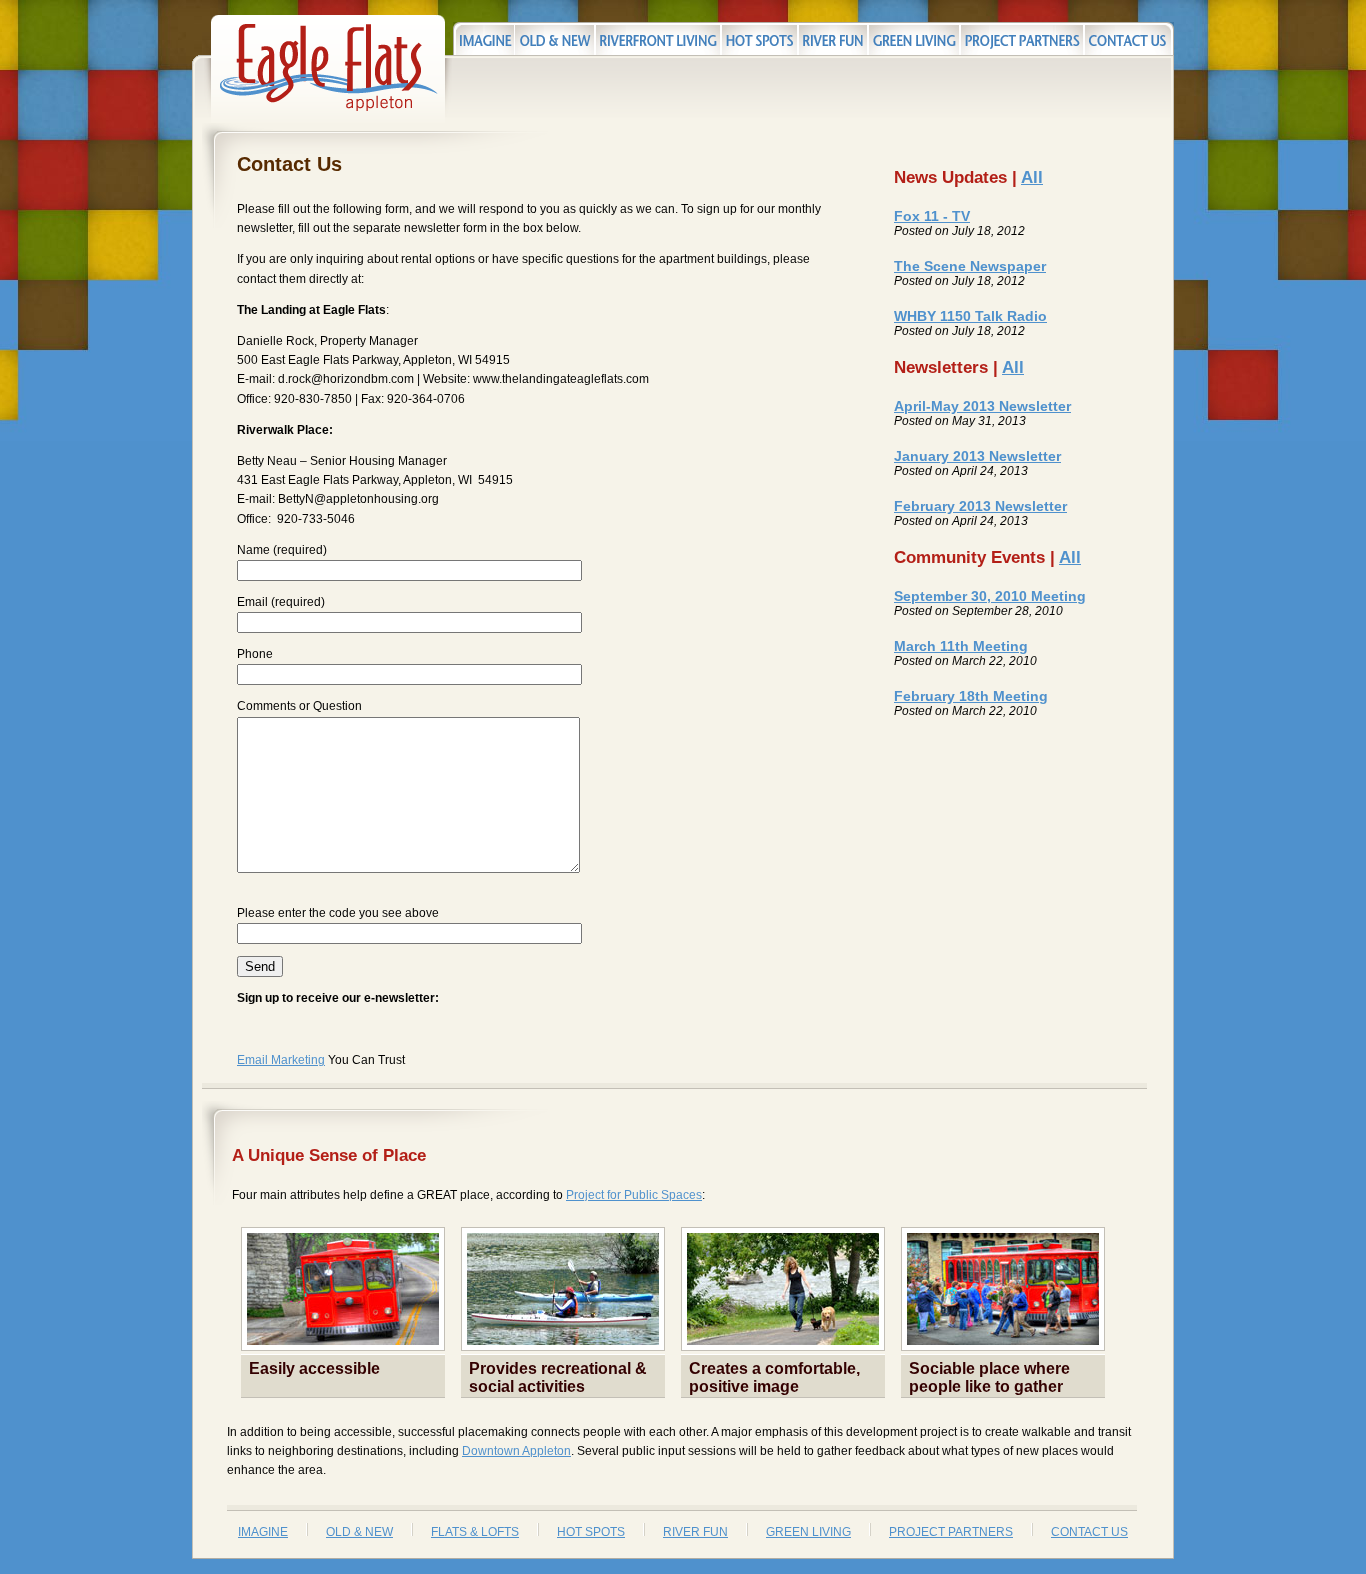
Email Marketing (281, 1060)
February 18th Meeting (971, 696)
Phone (255, 654)
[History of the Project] (554, 38)
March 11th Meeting (961, 646)
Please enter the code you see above (338, 913)
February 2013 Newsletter (980, 506)
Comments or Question (299, 706)
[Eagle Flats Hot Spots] (759, 38)
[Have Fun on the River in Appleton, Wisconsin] (833, 38)
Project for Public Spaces (634, 1195)
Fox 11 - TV (932, 216)
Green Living (808, 1532)
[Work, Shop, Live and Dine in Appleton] (483, 38)
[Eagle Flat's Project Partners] (1022, 38)
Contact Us (1089, 1532)
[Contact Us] (1129, 38)
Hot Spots (591, 1532)
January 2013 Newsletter (977, 456)
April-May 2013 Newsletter (982, 406)
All (1032, 177)
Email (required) (281, 602)
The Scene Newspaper (970, 266)
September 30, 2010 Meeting (990, 596)
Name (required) (282, 550)
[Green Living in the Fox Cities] (914, 38)
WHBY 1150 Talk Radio (970, 316)
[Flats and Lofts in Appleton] (658, 38)
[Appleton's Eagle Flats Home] (328, 119)
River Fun (695, 1532)
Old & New (359, 1532)
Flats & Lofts (475, 1532)
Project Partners (951, 1532)
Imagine (263, 1532)
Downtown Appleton (516, 1451)
